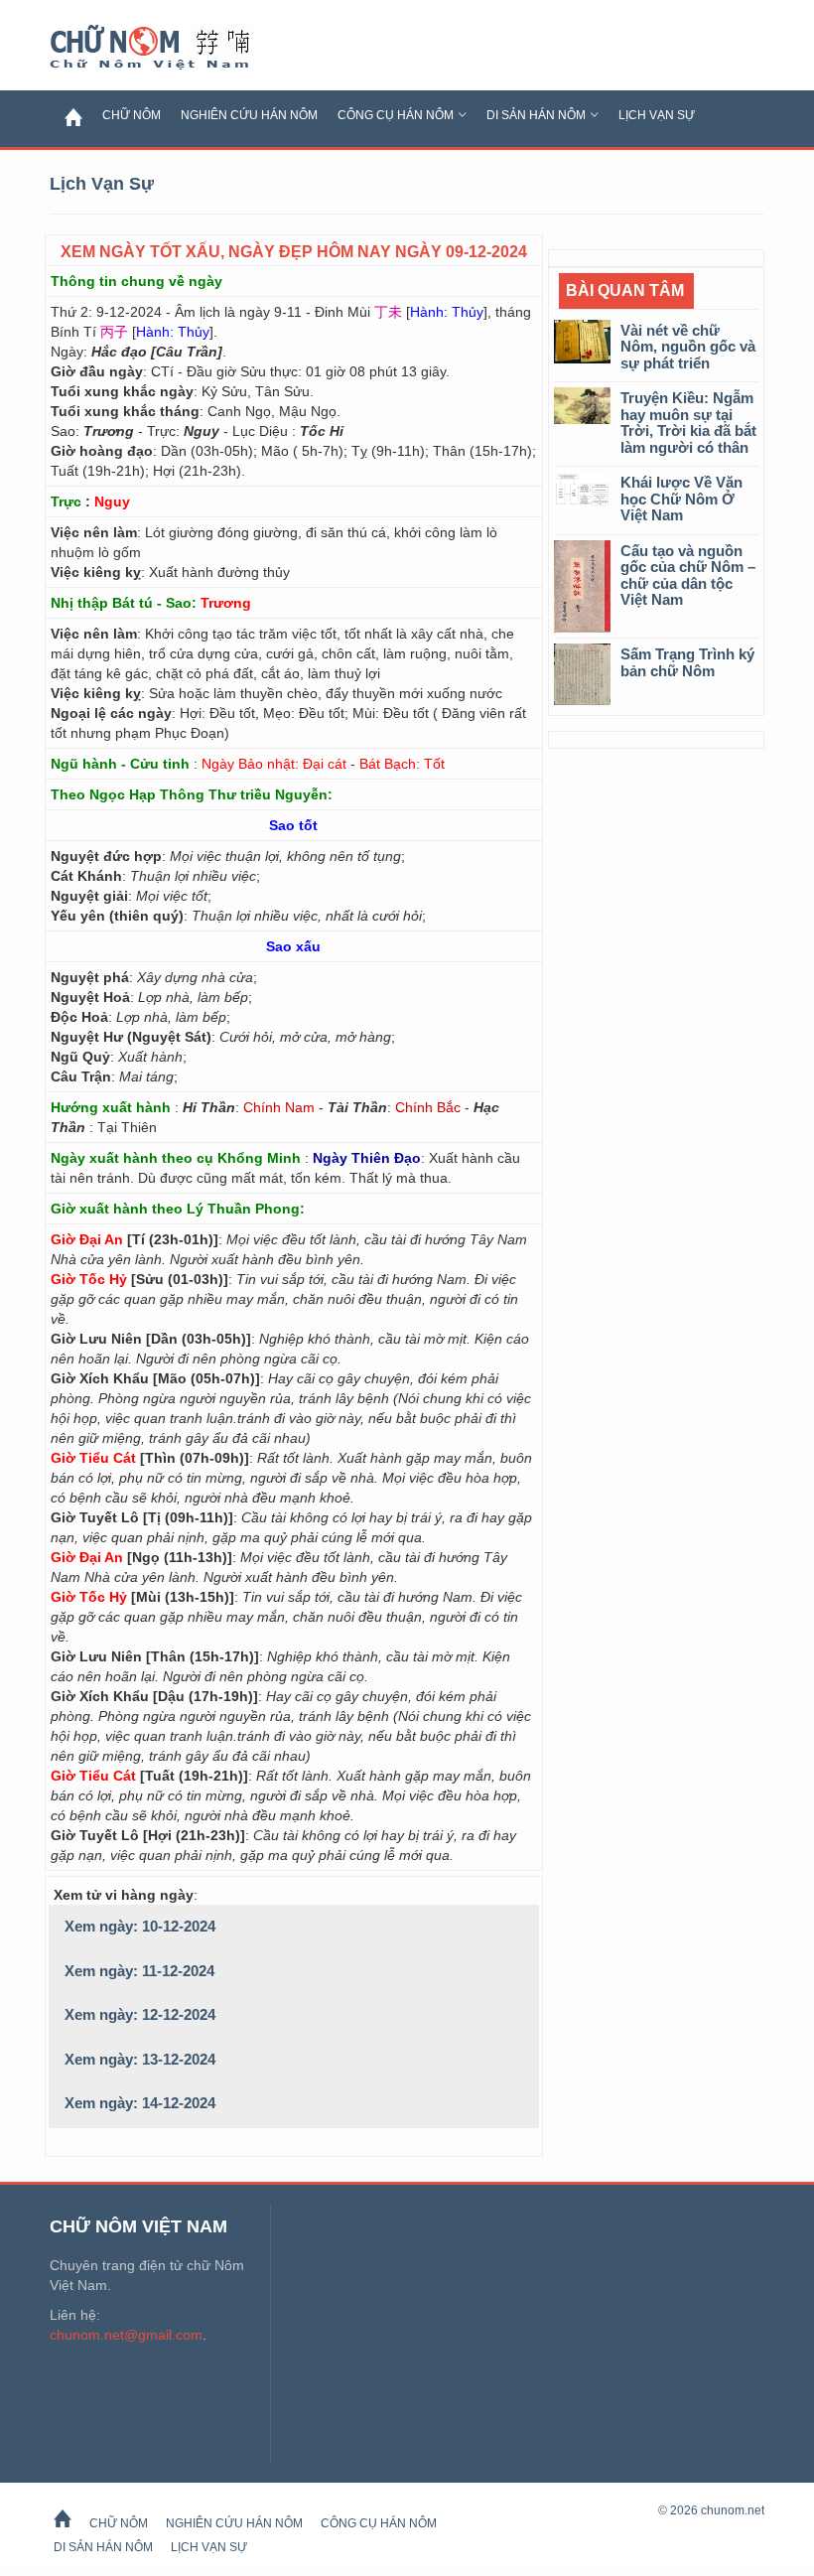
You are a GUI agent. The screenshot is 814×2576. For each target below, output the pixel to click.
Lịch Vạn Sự (657, 115)
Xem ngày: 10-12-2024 (140, 1926)
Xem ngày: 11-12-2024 (139, 1971)
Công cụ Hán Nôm (396, 115)
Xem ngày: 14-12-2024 (140, 2103)
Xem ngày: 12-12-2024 (140, 2014)
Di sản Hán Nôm (536, 115)
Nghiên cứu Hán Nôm (249, 115)
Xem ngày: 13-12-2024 (140, 2059)
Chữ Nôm (174, 48)
